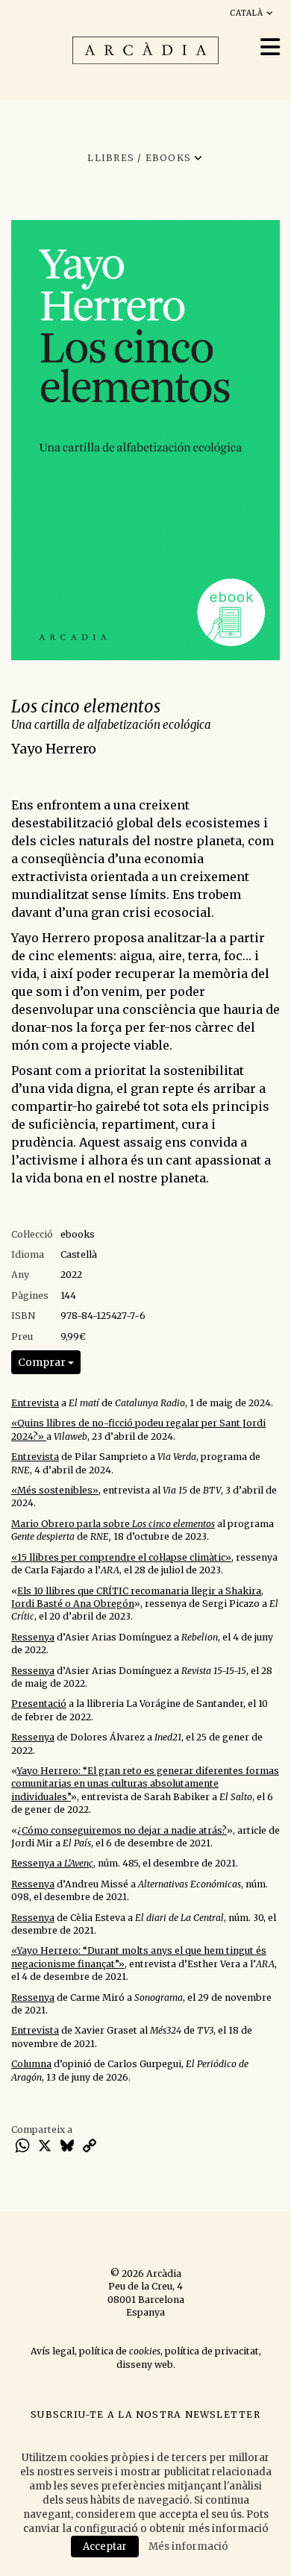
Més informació (188, 2547)
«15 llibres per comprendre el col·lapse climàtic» (121, 1557)
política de (120, 2351)
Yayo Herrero (54, 749)
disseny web (145, 2365)
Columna (31, 2064)
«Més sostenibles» (55, 1490)
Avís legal (53, 2351)
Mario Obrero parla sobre (113, 1524)
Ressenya (33, 1637)
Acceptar (105, 2547)
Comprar (43, 1362)
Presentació (39, 1704)
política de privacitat (212, 2351)
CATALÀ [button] (248, 13)
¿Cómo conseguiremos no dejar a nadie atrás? (122, 1830)
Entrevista (35, 1403)
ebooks (78, 1234)
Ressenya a (52, 1863)
